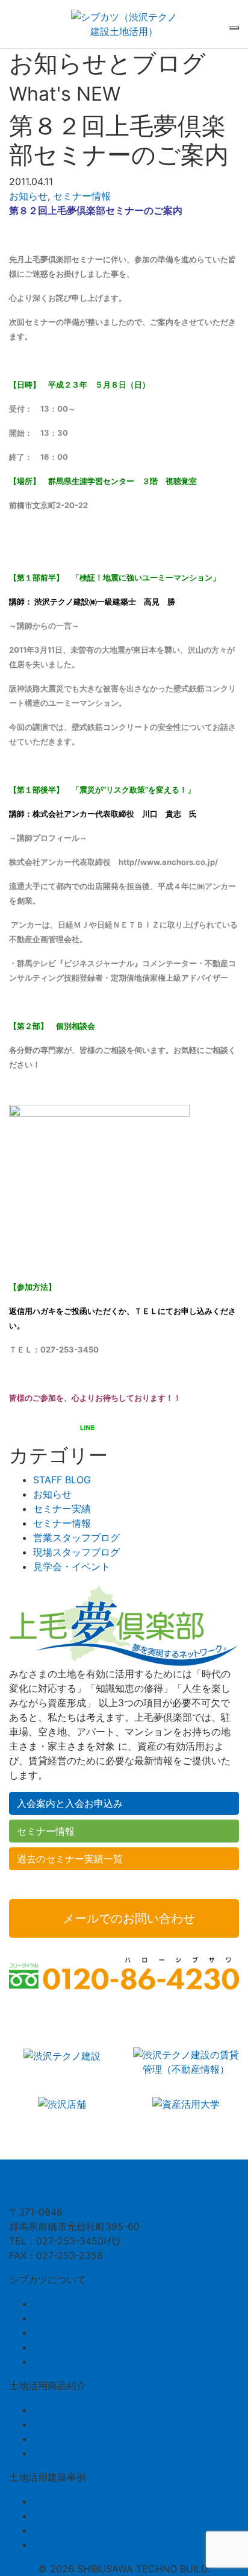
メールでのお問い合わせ (129, 1918)
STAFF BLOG (62, 1480)
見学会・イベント (72, 1566)
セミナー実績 (62, 1509)
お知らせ (28, 196)
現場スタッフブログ (76, 1552)
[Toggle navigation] (234, 28)
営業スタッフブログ (76, 1538)
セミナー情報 (82, 196)
